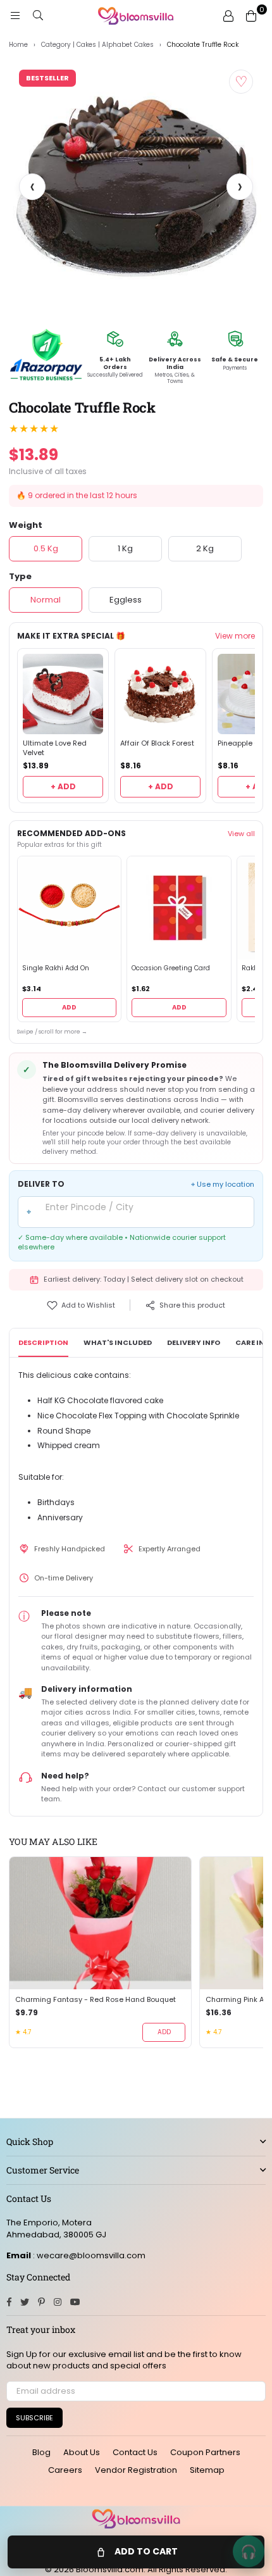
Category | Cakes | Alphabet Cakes (97, 45)
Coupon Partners (205, 2452)
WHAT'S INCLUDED (118, 1342)
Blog (41, 2452)
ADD (69, 1007)
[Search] (38, 16)
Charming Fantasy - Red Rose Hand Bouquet (96, 2000)
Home (18, 45)
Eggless (126, 600)
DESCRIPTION (43, 1342)
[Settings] (228, 16)
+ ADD (63, 786)
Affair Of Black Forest (157, 743)
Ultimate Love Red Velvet (55, 748)
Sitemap (207, 2470)
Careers (65, 2470)
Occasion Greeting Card (171, 968)
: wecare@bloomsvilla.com (88, 2255)
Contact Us (135, 2452)
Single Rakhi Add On (56, 968)
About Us (82, 2452)
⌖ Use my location (223, 1185)
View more (235, 636)
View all (241, 834)
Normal (46, 600)
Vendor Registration (136, 2470)
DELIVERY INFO (194, 1342)
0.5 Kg (46, 548)
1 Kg (125, 548)
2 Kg (205, 548)
